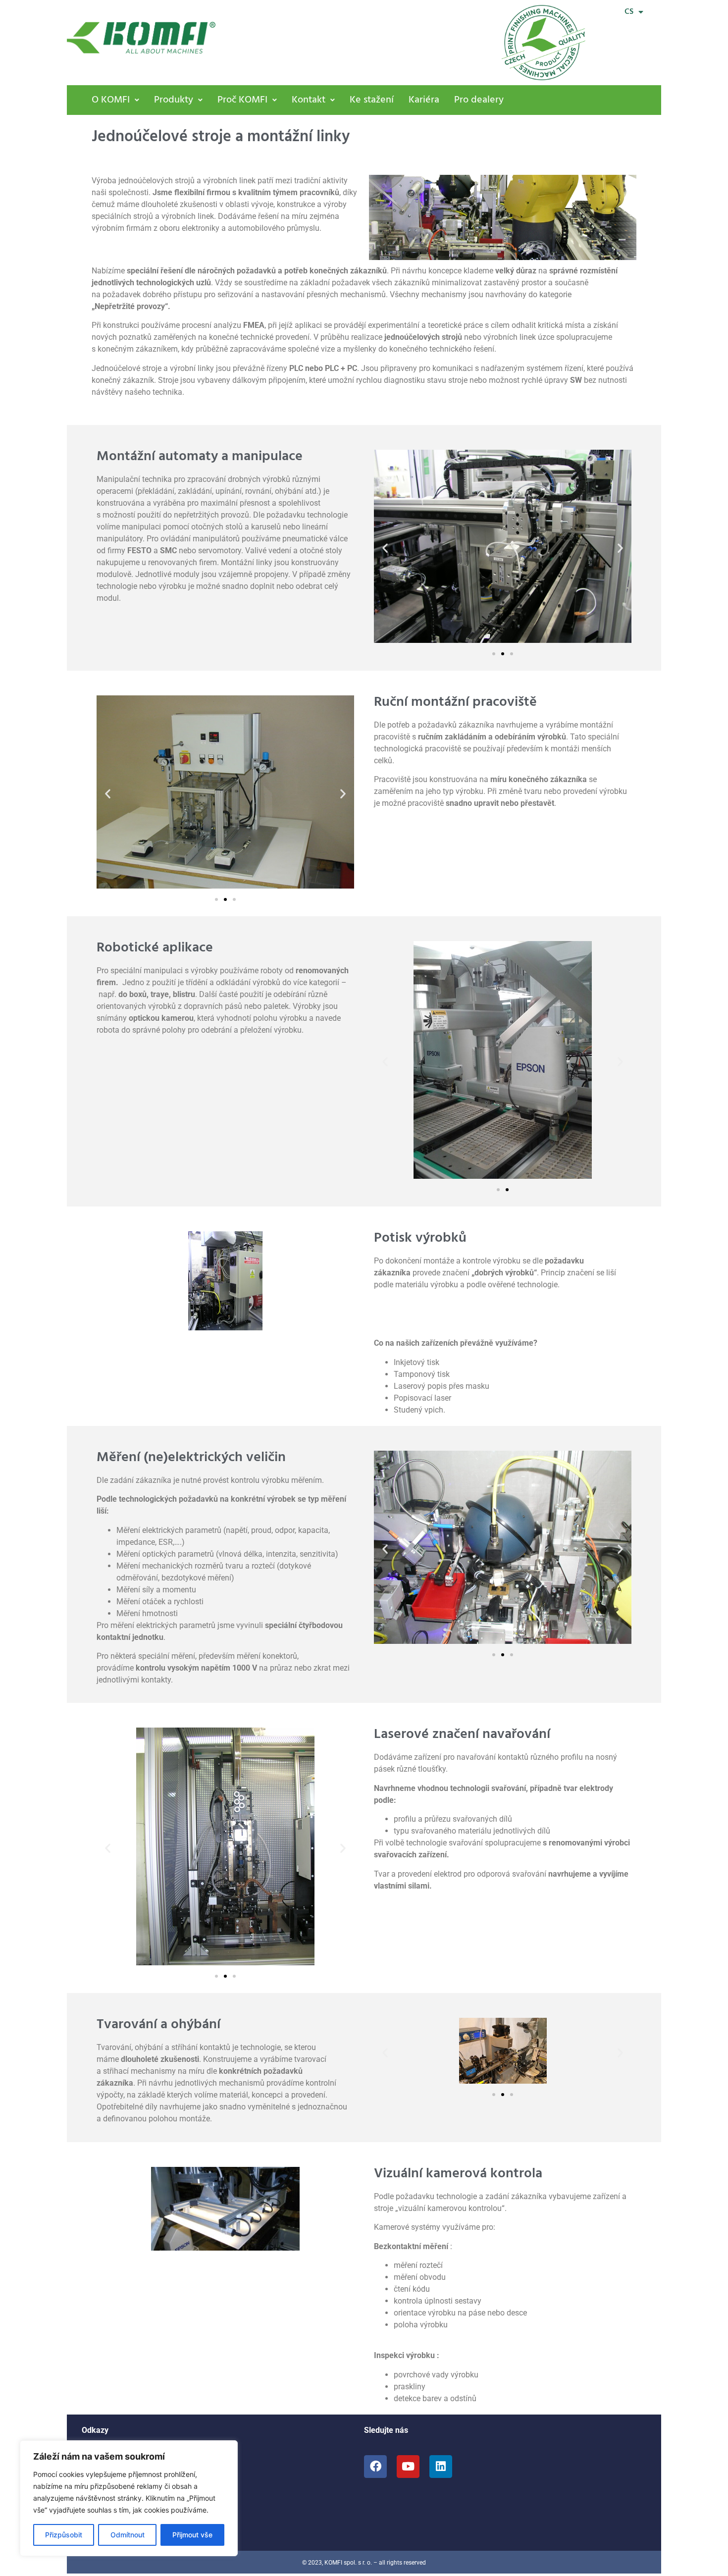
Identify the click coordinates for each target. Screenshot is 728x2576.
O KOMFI (111, 100)
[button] (115, 100)
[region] (129, 2498)
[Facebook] (375, 2467)
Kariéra (424, 100)
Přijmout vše (192, 2535)
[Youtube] (408, 2467)
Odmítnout (128, 2535)
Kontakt (309, 100)
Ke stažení (372, 100)
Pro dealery (479, 100)
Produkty (174, 100)
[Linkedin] (441, 2467)
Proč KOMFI (242, 100)
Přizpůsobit (64, 2535)
